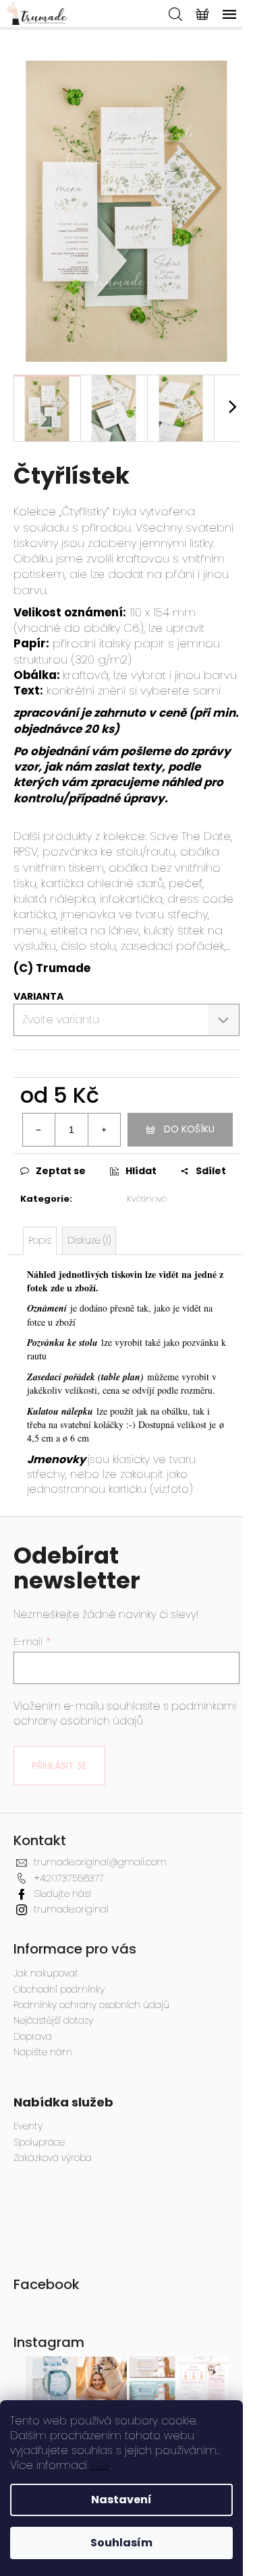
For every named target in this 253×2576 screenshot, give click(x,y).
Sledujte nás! (62, 1894)
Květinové (147, 1199)
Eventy (28, 2126)
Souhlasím (121, 2543)
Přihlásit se (59, 1766)
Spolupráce (39, 2143)
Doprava (33, 2036)
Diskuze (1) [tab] (89, 1240)
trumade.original (71, 1909)
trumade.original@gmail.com (100, 1862)
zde (100, 2465)
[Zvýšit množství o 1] (104, 1130)
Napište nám (43, 2052)
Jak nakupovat (46, 1973)
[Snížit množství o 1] (39, 1130)
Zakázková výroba (53, 2158)
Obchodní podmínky (59, 1989)
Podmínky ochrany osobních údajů (91, 2005)
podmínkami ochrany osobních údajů (125, 1713)
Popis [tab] (40, 1240)
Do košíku (189, 1129)
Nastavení (121, 2500)
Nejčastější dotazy (53, 2020)
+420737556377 (69, 1878)
